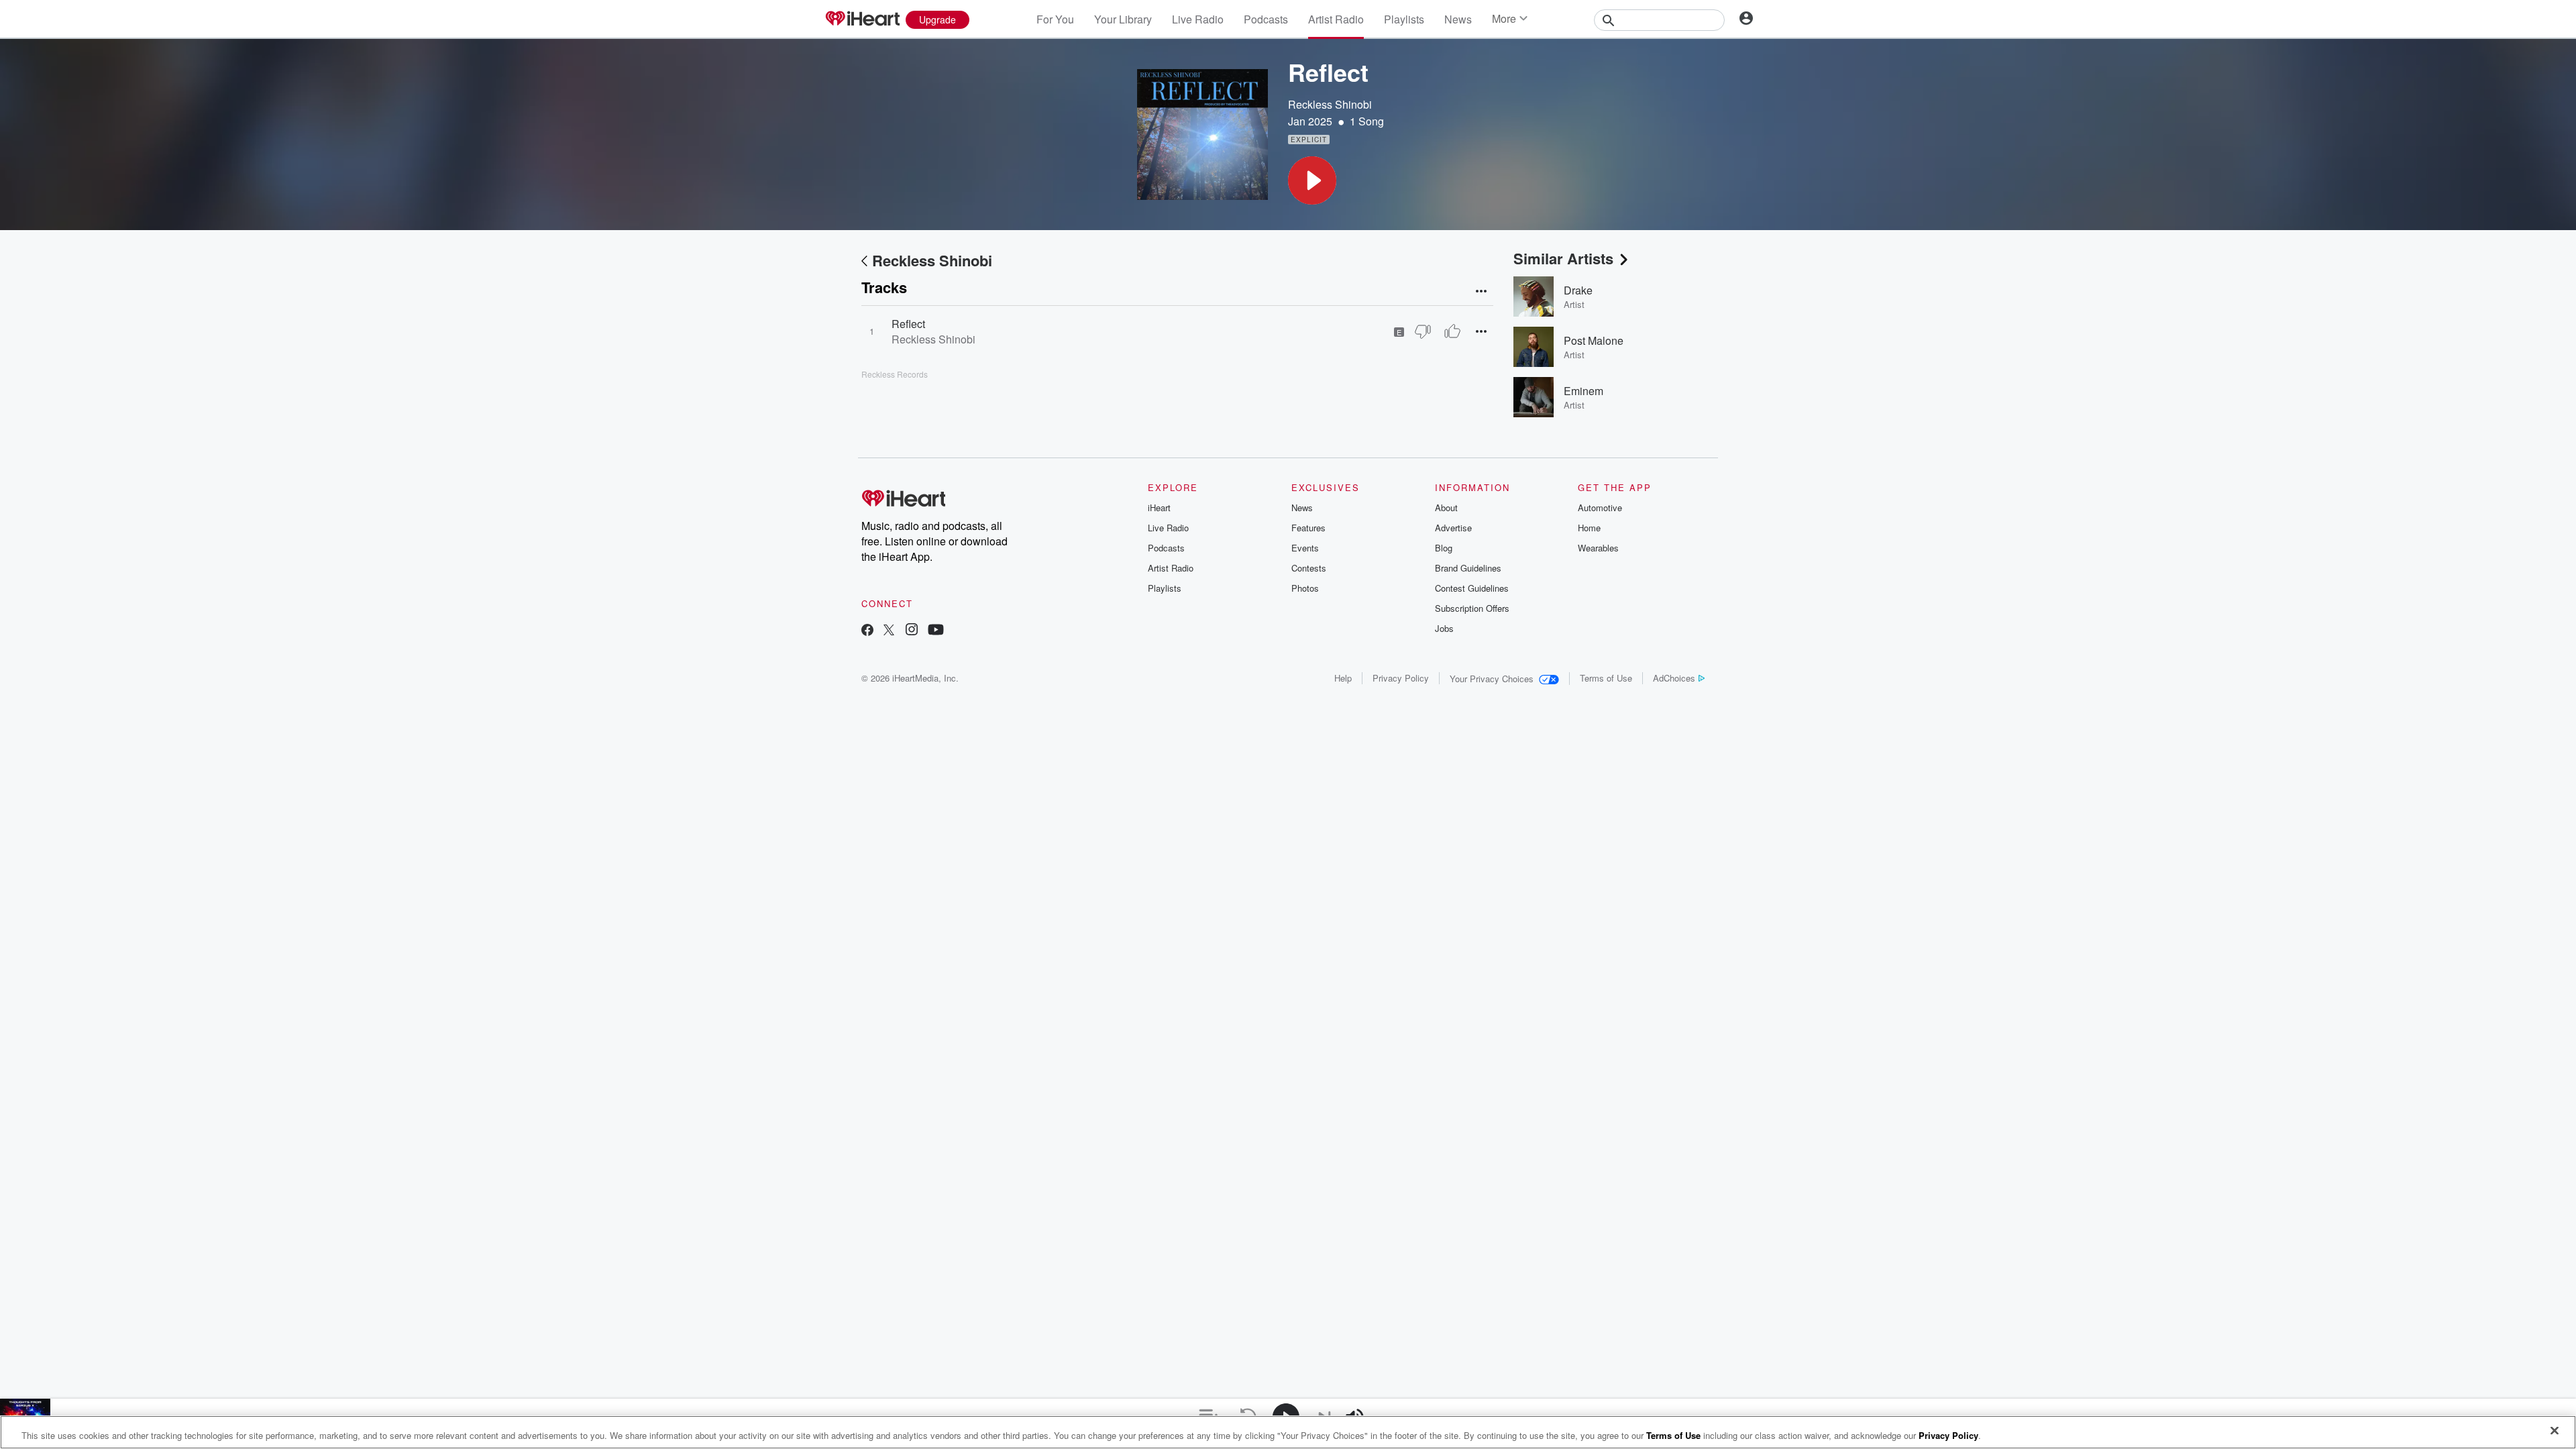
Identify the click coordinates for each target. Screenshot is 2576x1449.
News (1458, 19)
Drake (1578, 290)
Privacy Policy (1401, 678)
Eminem (1584, 391)
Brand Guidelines (1468, 568)
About (1446, 507)
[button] (1312, 180)
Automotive (1600, 507)
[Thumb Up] (1452, 331)
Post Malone (1594, 340)
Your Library (1123, 19)
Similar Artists (1563, 258)
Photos (1305, 588)
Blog (1444, 548)
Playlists (1404, 19)
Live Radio (1198, 19)
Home (1589, 528)
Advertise (1453, 528)
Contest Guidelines (1472, 588)
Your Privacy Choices (1492, 679)
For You (1055, 19)
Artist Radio (1336, 19)
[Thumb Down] (1423, 331)
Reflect (908, 324)
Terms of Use (1606, 678)
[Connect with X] (889, 631)
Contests (1309, 568)
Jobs (1444, 628)
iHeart (1159, 507)
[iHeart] (862, 19)
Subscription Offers (1472, 608)
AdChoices (1674, 678)
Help (1343, 678)
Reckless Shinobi (1330, 104)
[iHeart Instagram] (912, 631)
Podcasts (1266, 19)
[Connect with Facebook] (867, 631)
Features (1308, 528)
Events (1305, 548)
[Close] (2555, 1431)
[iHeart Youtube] (936, 631)
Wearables (1598, 548)
